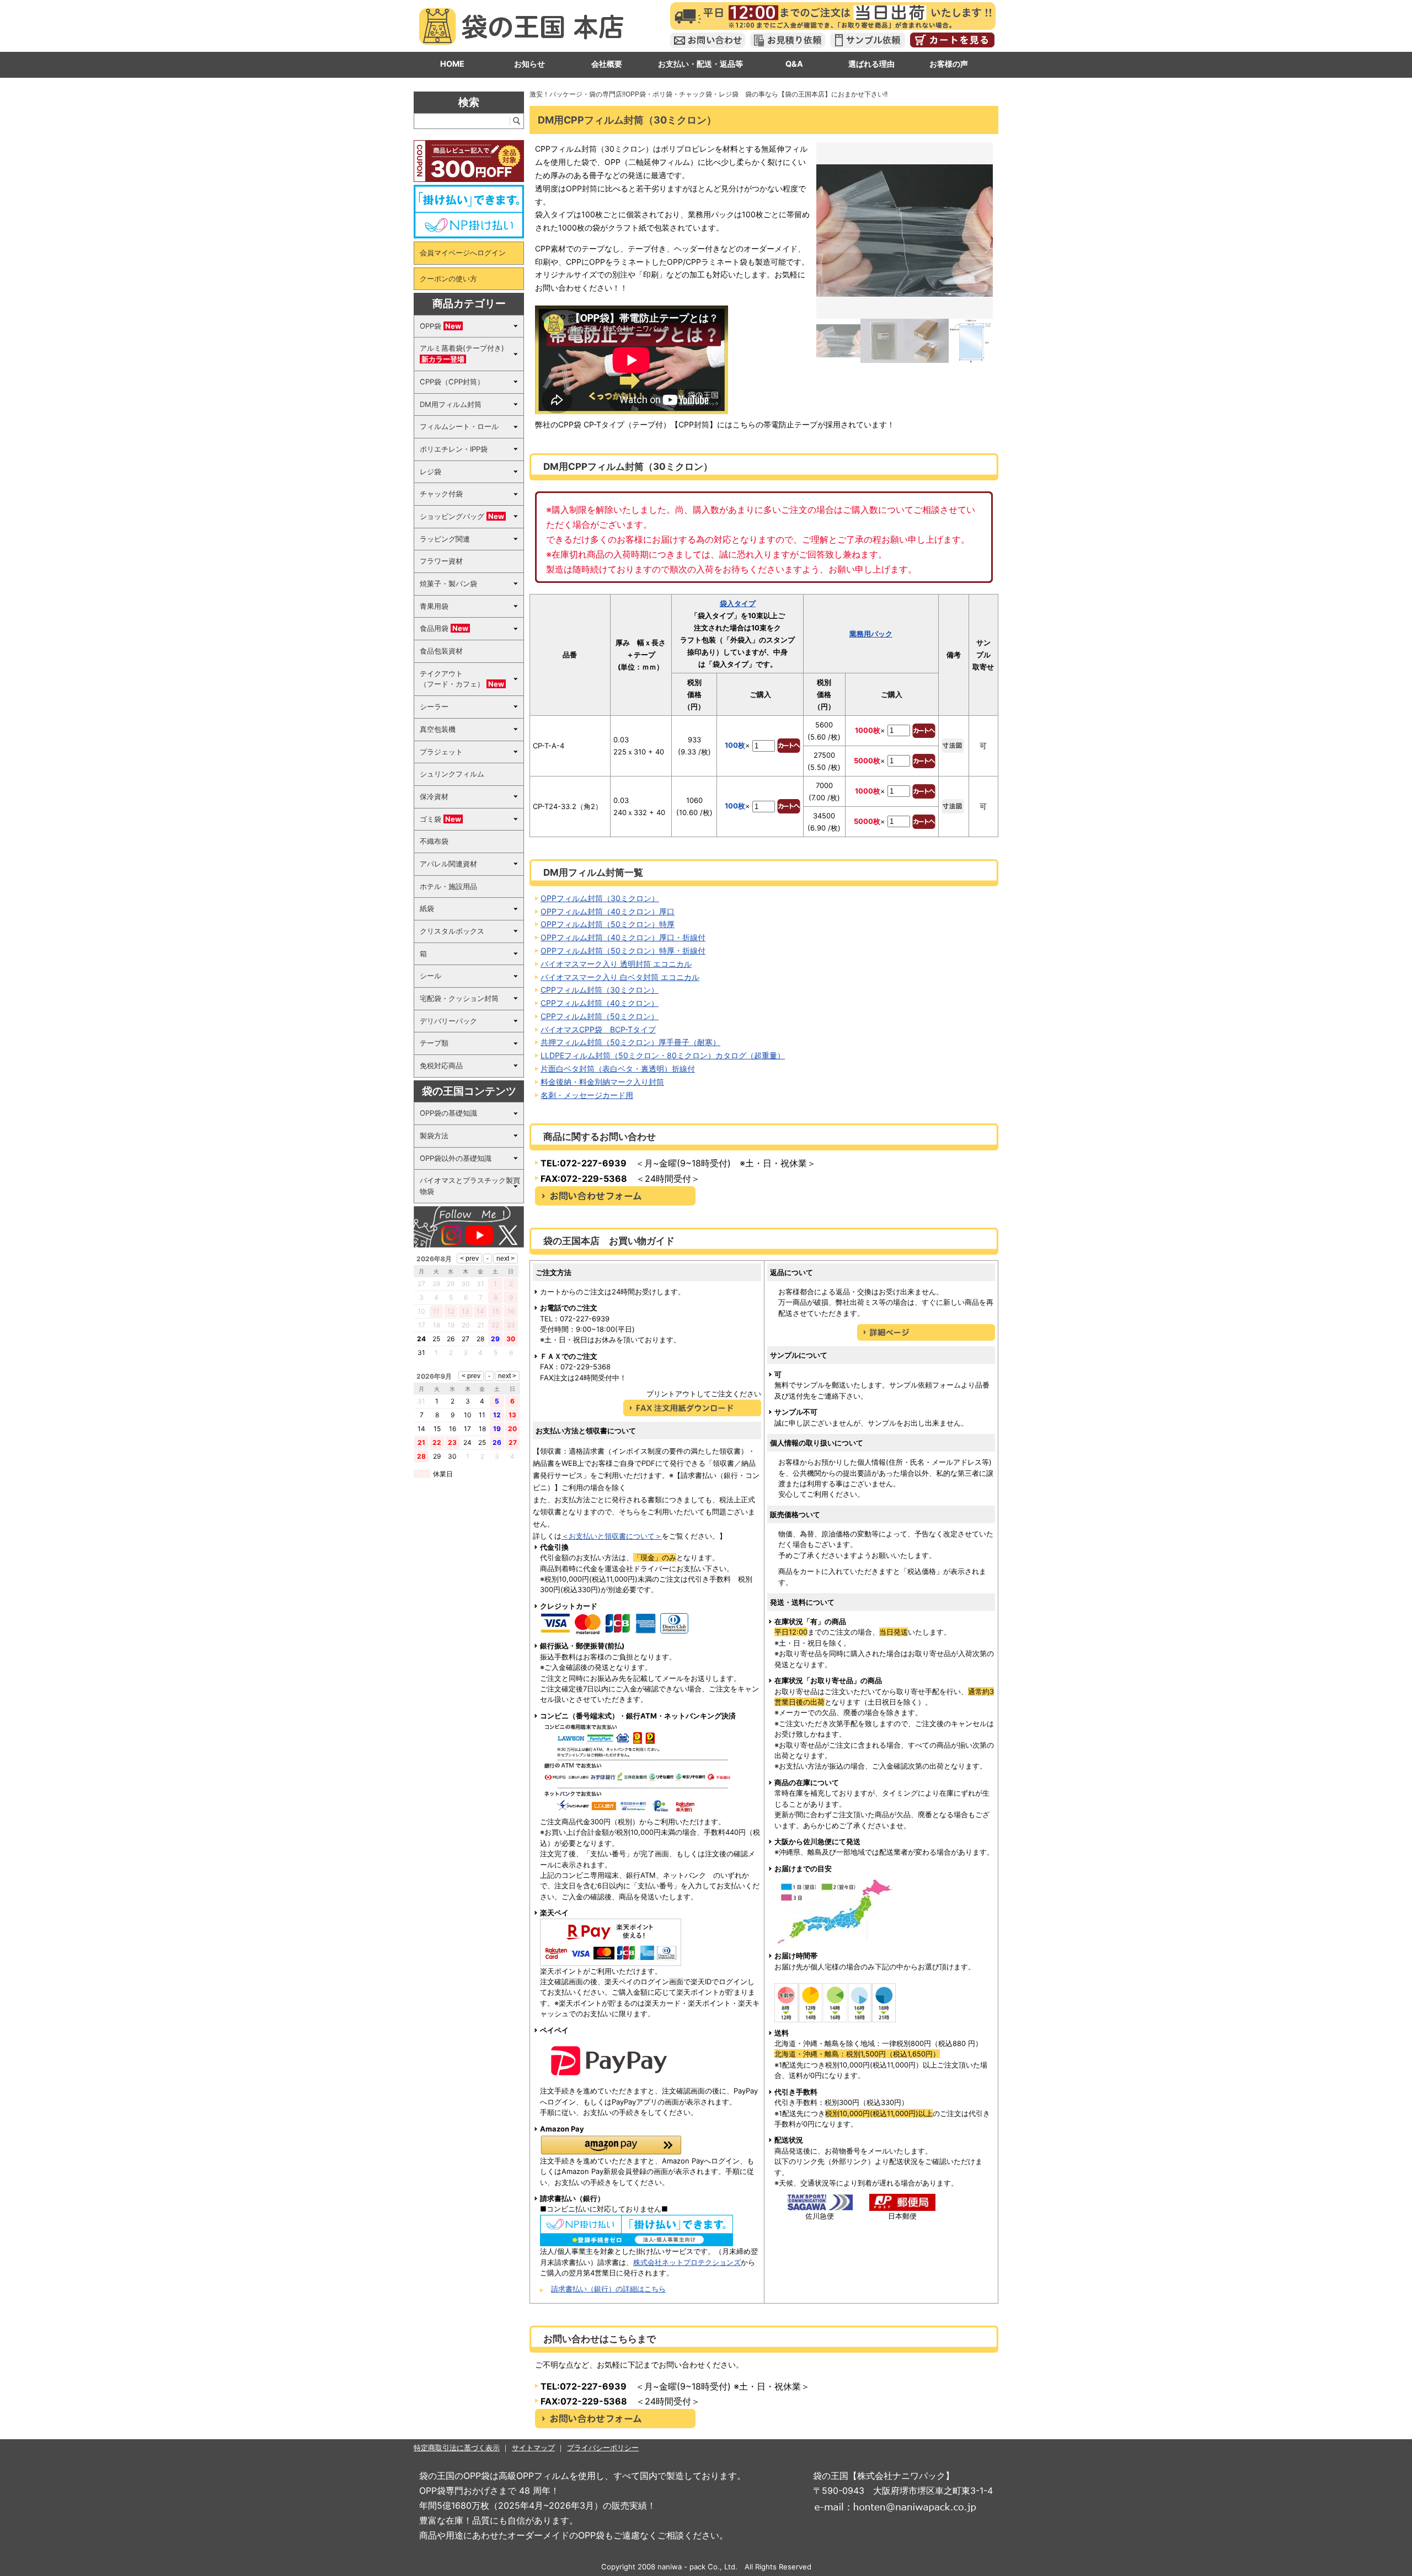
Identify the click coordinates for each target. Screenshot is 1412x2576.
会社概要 (607, 64)
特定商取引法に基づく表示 (457, 2448)
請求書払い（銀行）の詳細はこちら (608, 2289)
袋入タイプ (738, 603)
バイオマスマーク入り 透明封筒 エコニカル (616, 964)
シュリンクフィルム (452, 774)
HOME (452, 64)
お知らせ (529, 64)
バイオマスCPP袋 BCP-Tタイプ (598, 1029)
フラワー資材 (441, 561)
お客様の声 (949, 64)
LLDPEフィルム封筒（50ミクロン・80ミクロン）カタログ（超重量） (663, 1055)
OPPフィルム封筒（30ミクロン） (600, 898)
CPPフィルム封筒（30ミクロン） (600, 990)
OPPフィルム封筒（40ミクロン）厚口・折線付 (623, 937)
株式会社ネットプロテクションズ (687, 2262)
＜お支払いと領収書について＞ (612, 1536)
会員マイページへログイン (463, 253)
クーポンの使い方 (448, 279)
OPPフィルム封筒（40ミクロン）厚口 (608, 911)
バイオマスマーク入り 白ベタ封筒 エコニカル (620, 977)
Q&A (794, 64)
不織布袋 (434, 841)
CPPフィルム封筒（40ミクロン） (600, 1003)
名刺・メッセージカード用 (587, 1095)
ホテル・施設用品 (448, 886)
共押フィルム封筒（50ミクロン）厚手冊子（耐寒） (630, 1042)
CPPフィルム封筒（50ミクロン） (600, 1016)
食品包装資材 (441, 651)
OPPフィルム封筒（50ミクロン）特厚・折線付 (623, 950)
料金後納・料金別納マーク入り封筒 (602, 1082)
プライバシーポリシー (603, 2448)
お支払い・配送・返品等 (700, 64)
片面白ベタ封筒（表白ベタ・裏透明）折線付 (618, 1069)
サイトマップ (533, 2448)
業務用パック (871, 634)
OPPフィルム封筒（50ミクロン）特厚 (608, 924)
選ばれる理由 (871, 64)
